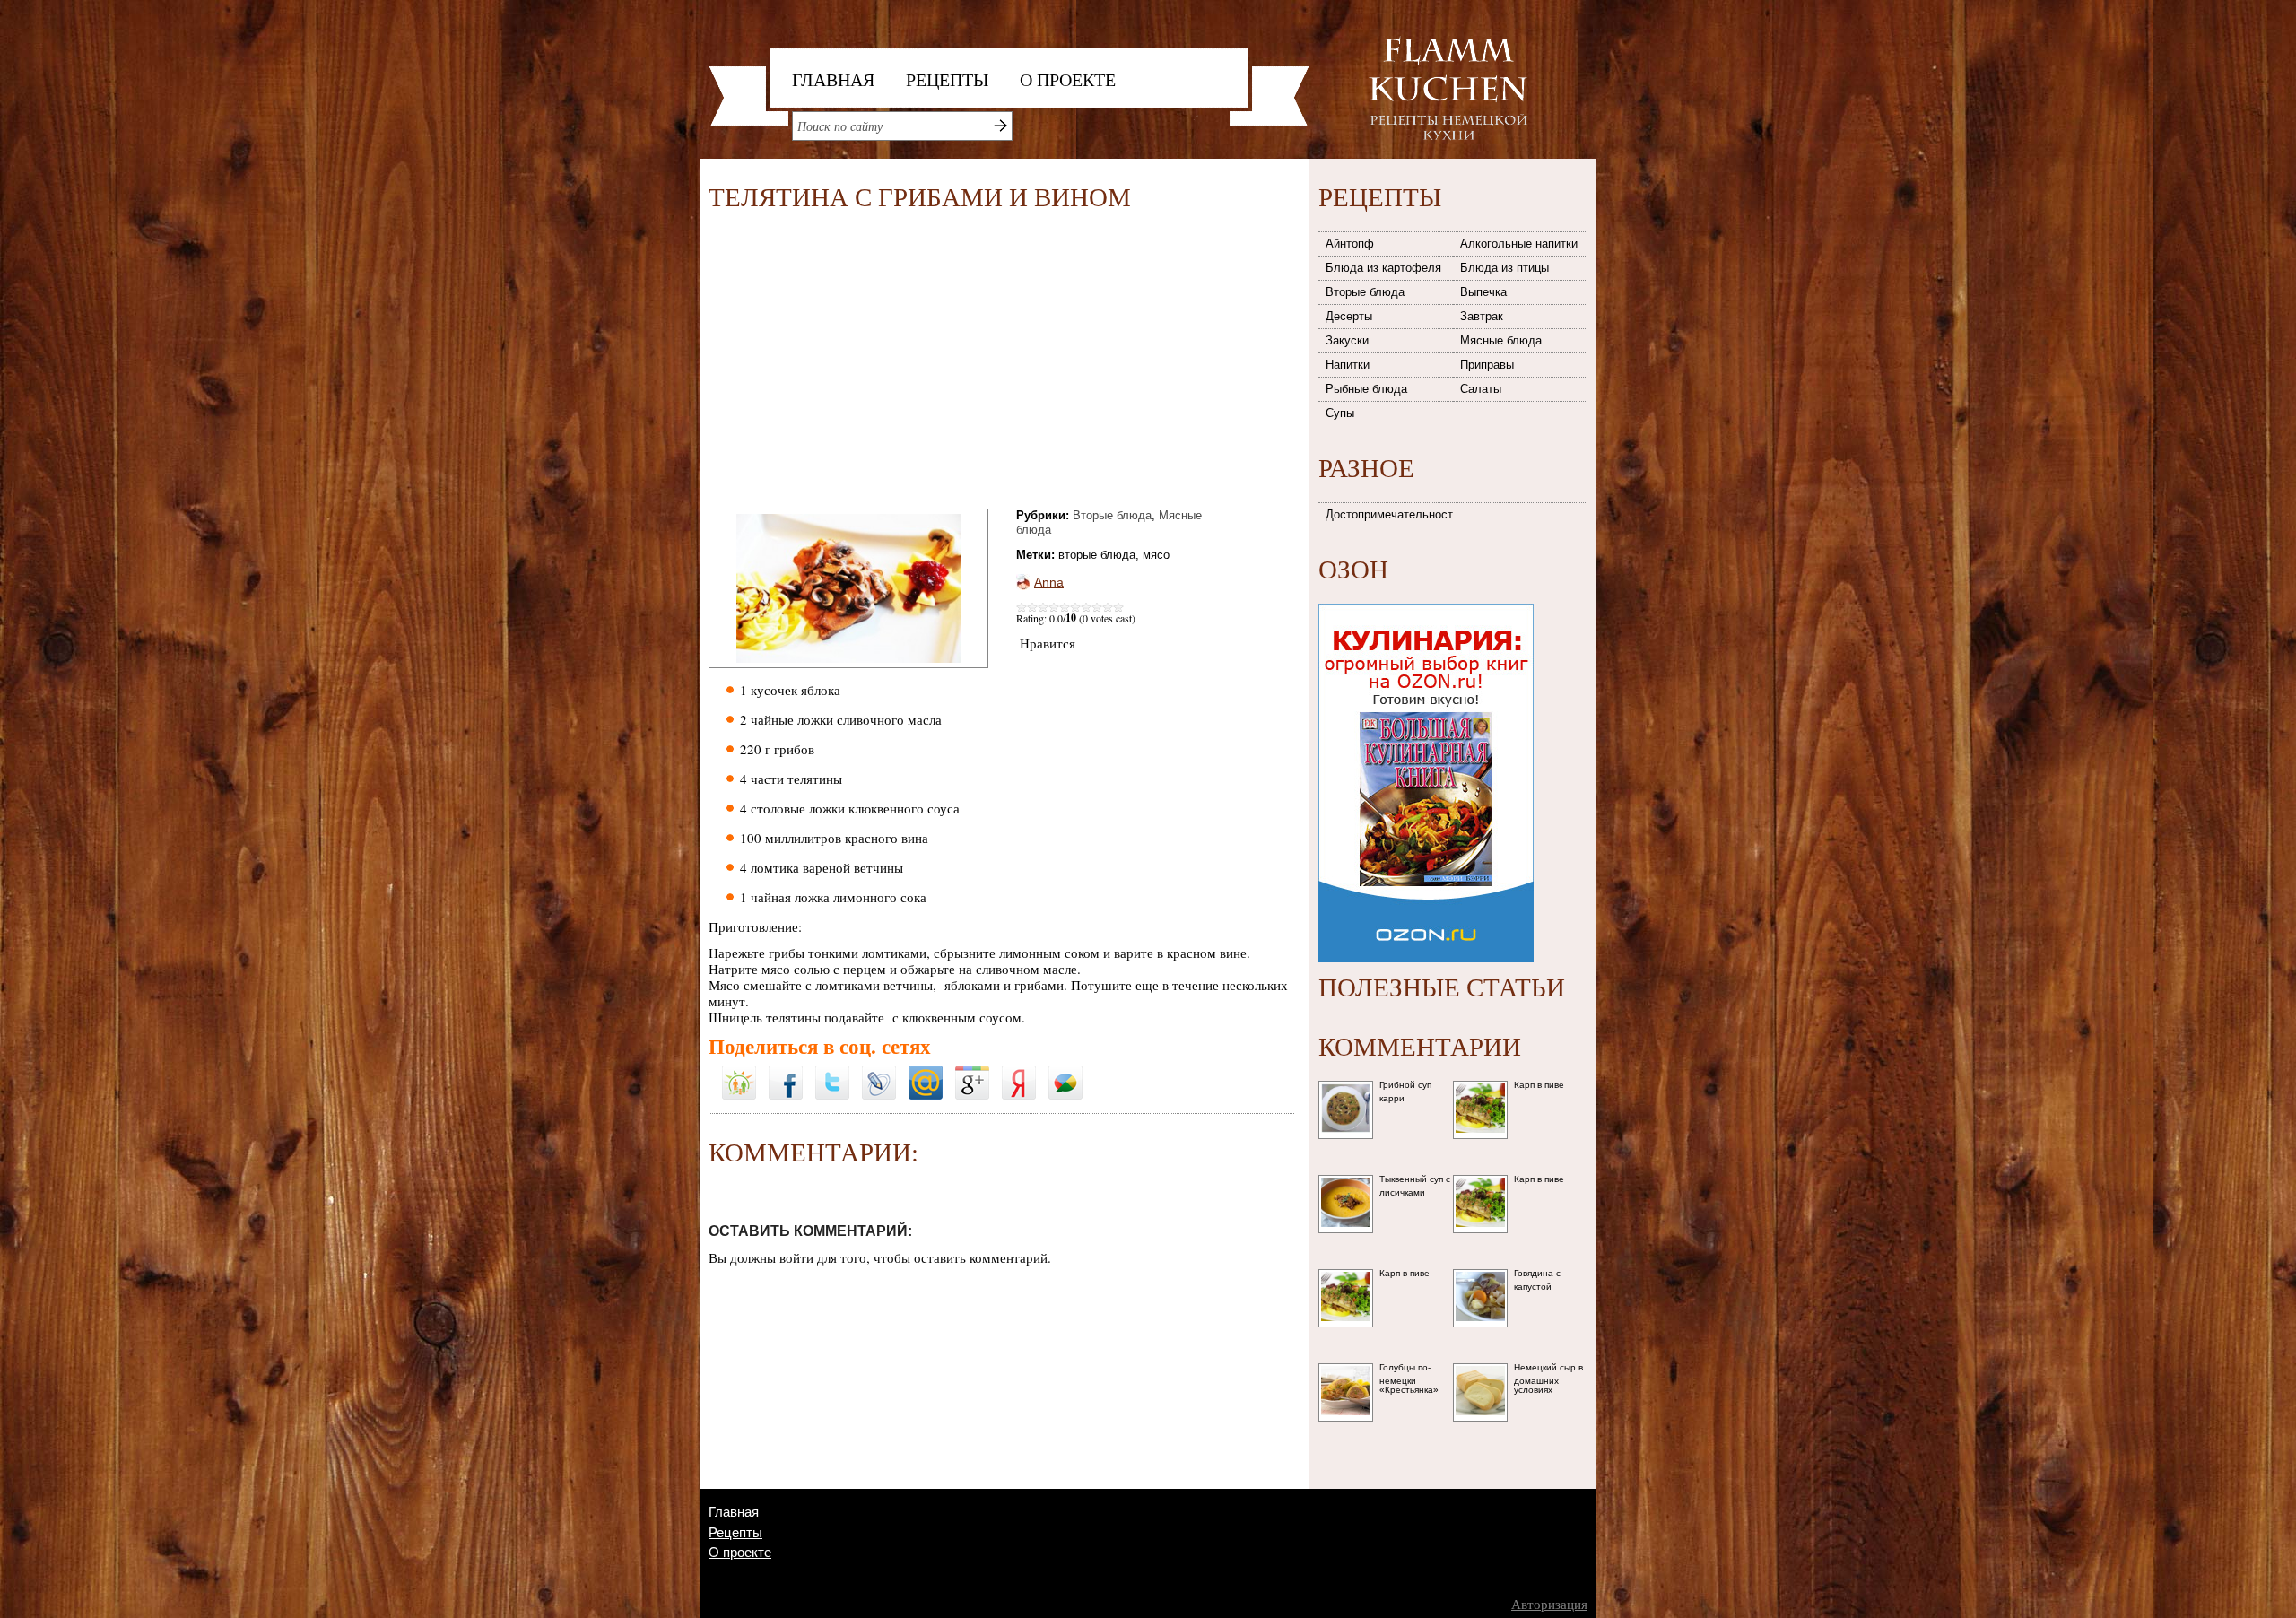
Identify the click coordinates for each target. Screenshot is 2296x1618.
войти (796, 1257)
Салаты (1481, 389)
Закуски (1347, 340)
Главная (833, 79)
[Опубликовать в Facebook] (786, 1072)
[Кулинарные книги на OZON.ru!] (1426, 598)
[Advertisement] (859, 363)
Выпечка (1483, 292)
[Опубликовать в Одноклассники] (739, 1060)
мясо (1156, 555)
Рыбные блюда (1366, 389)
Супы (1340, 413)
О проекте (1068, 79)
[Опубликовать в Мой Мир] (926, 1072)
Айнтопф (1350, 244)
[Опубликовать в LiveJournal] (879, 1072)
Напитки (1348, 365)
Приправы (1487, 365)
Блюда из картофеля (1383, 268)
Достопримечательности (1390, 514)
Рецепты (947, 79)
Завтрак (1482, 316)
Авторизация (1549, 1604)
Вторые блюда (1112, 515)
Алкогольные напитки (1519, 244)
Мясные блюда (1501, 340)
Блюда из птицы (1505, 268)
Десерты (1349, 316)
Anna (1049, 582)
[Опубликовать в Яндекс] (1019, 1072)
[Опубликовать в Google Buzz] (1065, 1072)
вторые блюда (1097, 555)
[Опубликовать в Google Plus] (972, 1072)
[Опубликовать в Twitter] (832, 1072)
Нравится (1048, 643)
